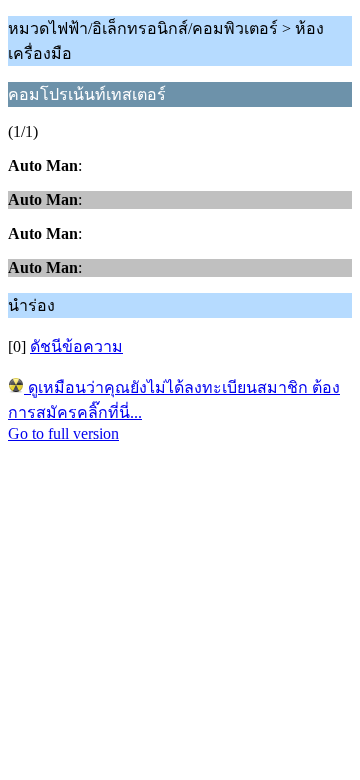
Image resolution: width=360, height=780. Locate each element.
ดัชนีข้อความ (76, 346)
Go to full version (63, 433)
